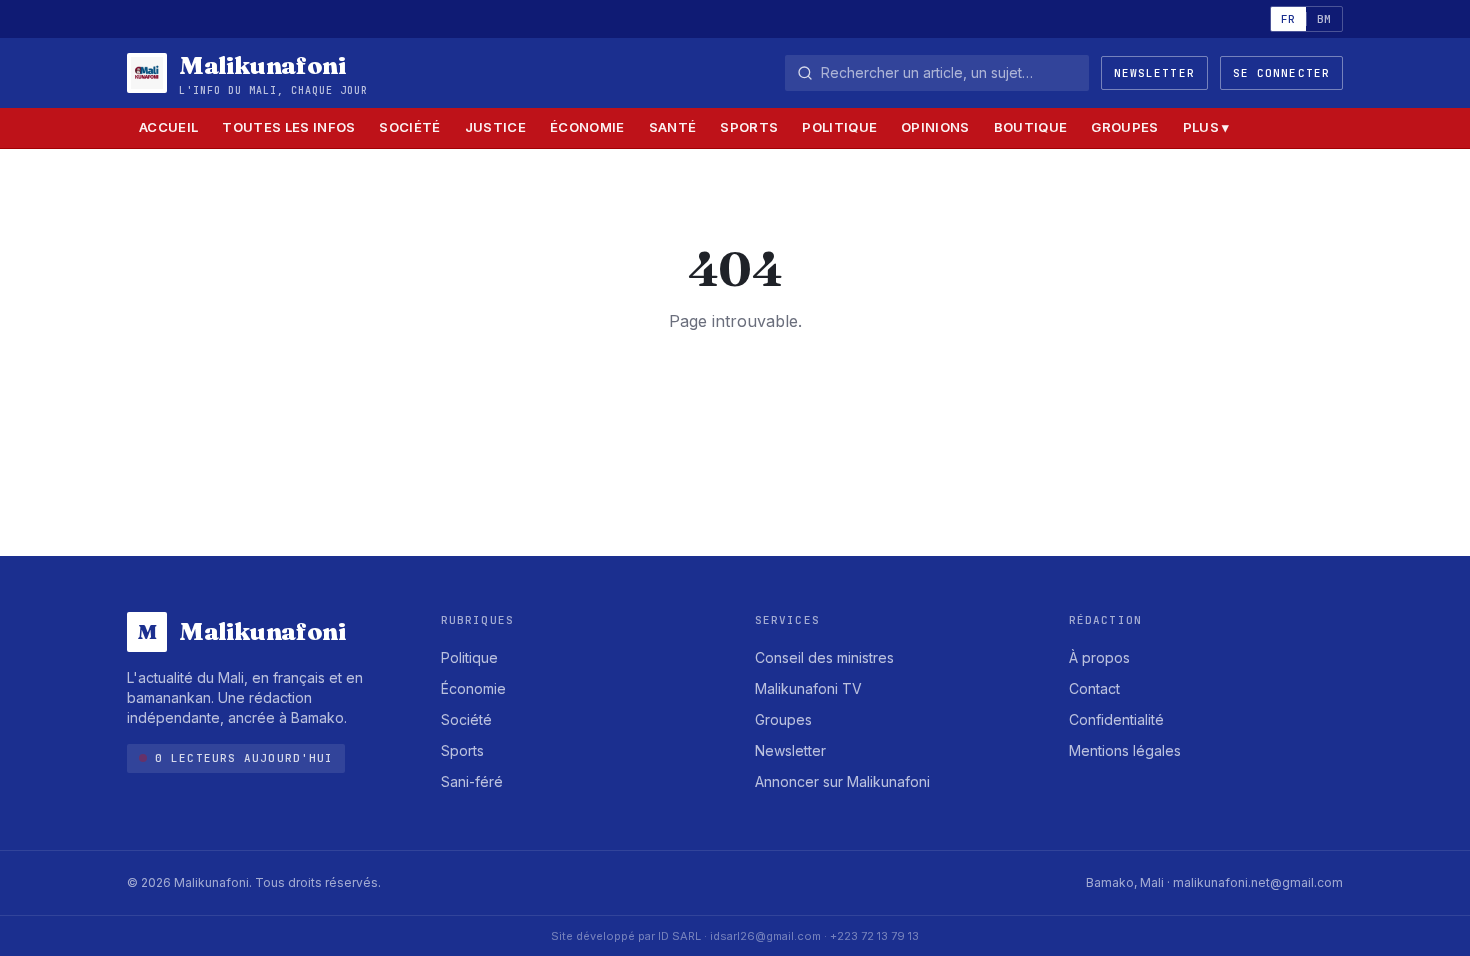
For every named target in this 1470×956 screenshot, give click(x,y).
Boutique (1031, 127)
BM (1324, 19)
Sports (749, 127)
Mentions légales (1125, 750)
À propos (1099, 657)
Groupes (1124, 127)
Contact (1094, 688)
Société (409, 127)
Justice (495, 127)
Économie (587, 127)
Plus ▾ (1206, 127)
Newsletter (1154, 73)
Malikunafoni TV (808, 688)
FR (1288, 19)
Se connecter (1281, 73)
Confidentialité (1116, 719)
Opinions (935, 127)
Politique (839, 127)
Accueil (168, 127)
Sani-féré (472, 781)
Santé (673, 127)
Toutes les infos (288, 127)
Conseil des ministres (824, 657)
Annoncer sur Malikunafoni (842, 781)
